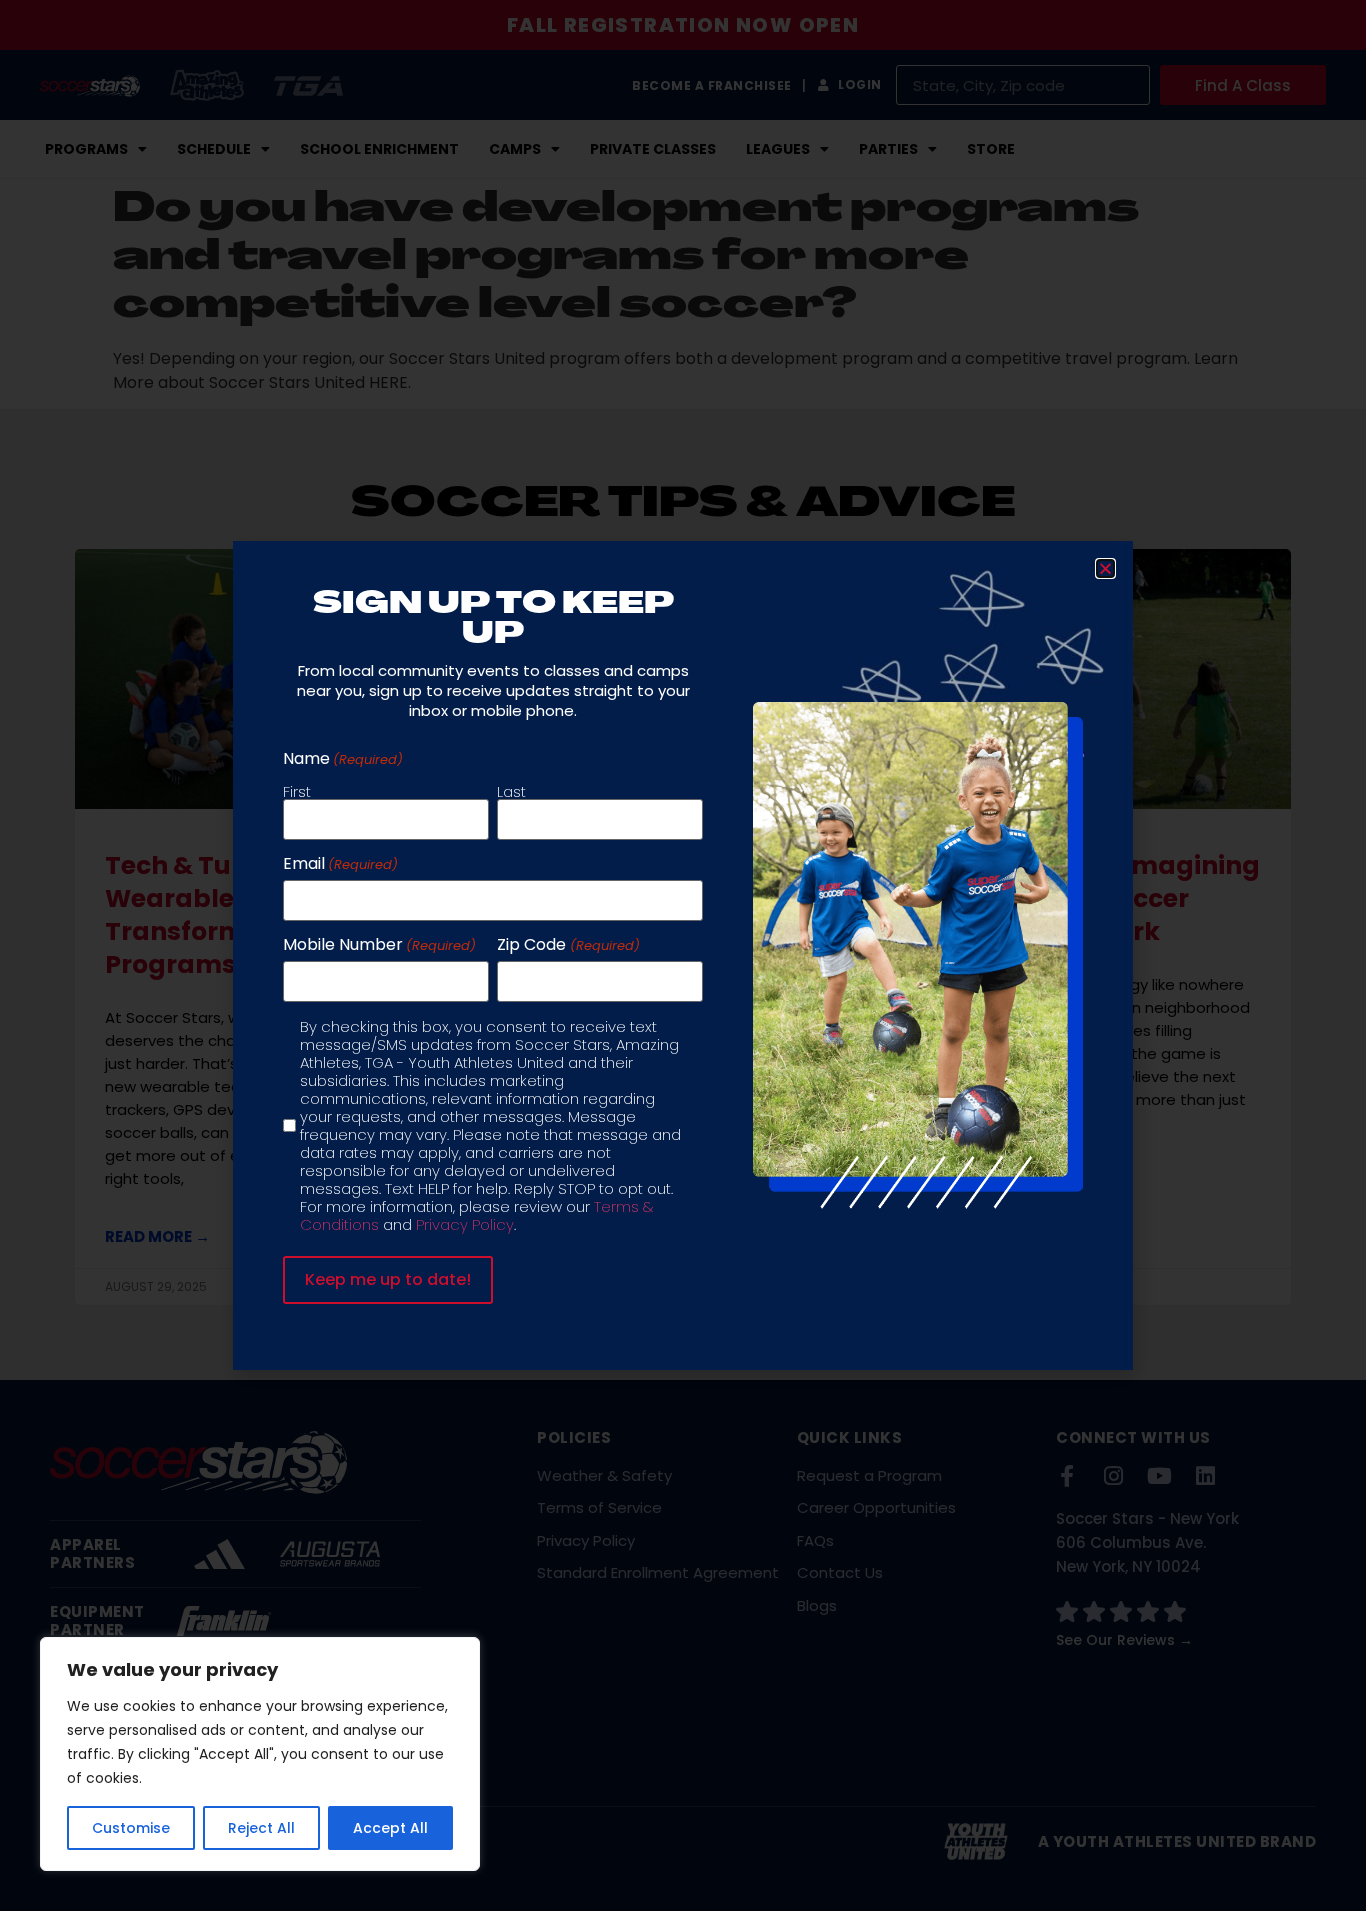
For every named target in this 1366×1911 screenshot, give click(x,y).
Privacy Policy (465, 1224)
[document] (683, 955)
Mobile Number (379, 945)
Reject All (261, 1828)
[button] (1105, 568)
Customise (131, 1828)
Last (511, 790)
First (297, 790)
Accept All (390, 1828)
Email (340, 864)
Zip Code (568, 945)
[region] (260, 1754)
